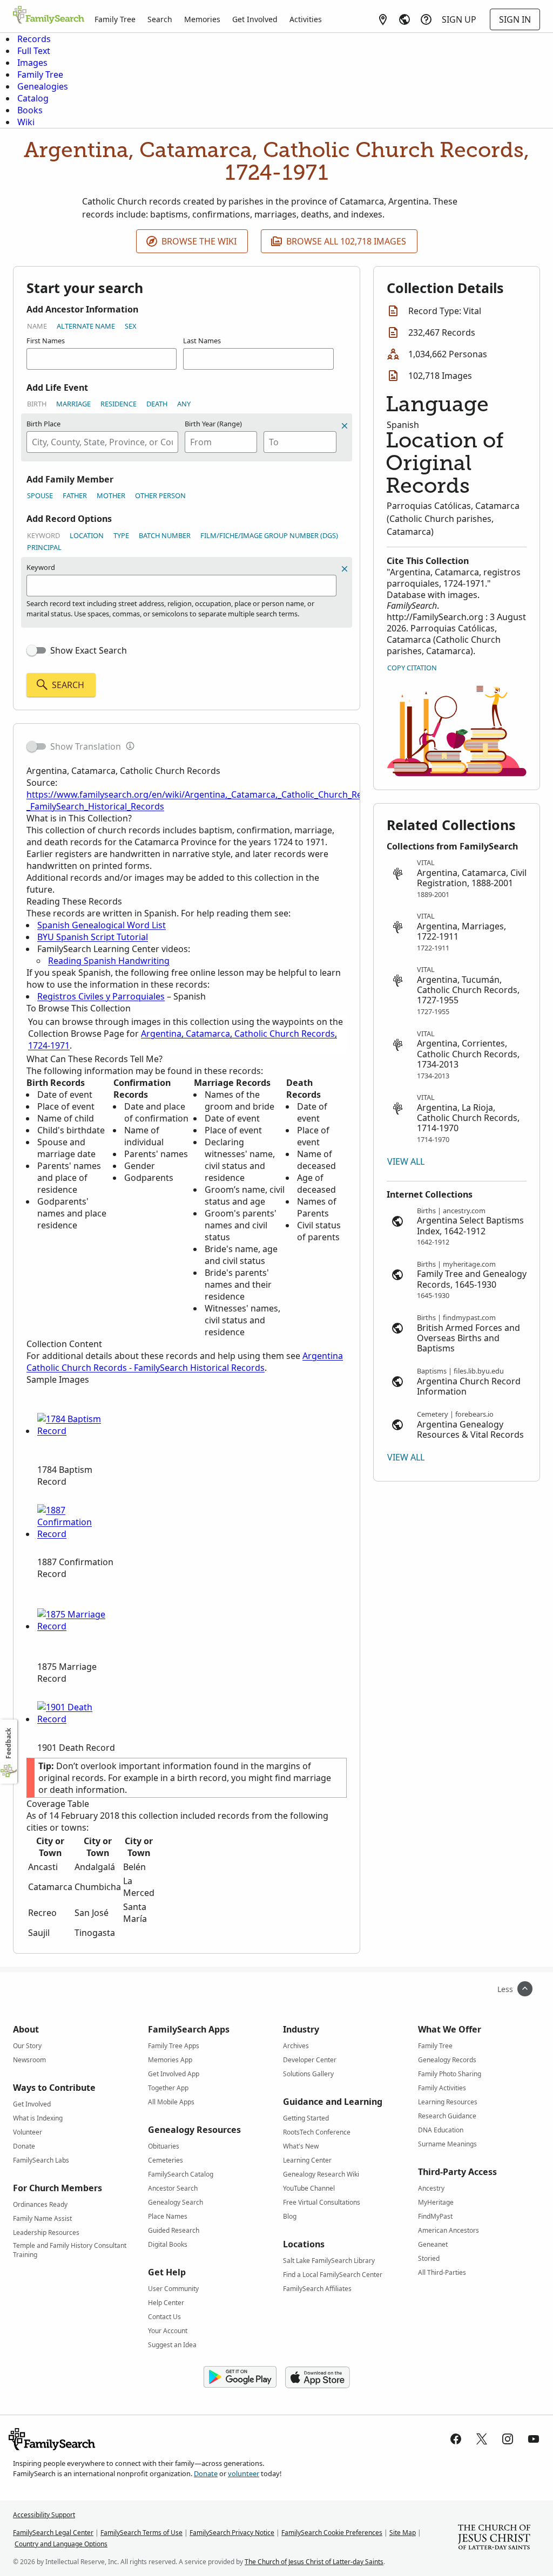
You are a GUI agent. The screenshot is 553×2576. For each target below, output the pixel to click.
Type (121, 535)
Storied (429, 2258)
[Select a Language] (404, 19)
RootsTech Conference (317, 2132)
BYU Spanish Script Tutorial (93, 937)
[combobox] (102, 442)
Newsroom (29, 2060)
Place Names (168, 2216)
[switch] (36, 650)
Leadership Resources (46, 2232)
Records (34, 39)
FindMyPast (435, 2216)
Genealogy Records (447, 2060)
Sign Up (459, 19)
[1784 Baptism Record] (78, 1431)
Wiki (26, 122)
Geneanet (433, 2244)
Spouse (40, 495)
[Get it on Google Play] (240, 2377)
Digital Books (168, 2244)
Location (87, 535)
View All (406, 1161)
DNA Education (441, 2130)
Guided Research (174, 2230)
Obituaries (164, 2146)
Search (160, 19)
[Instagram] (508, 2439)
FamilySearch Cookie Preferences (332, 2533)
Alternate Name (86, 326)
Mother (111, 495)
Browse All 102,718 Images (346, 241)
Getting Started (306, 2118)
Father (75, 495)
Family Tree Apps (174, 2046)
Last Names (202, 341)
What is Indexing (38, 2118)
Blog (290, 2216)
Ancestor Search (173, 2188)
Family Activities (442, 2088)
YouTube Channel (309, 2188)
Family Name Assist (42, 2218)
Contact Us (164, 2317)
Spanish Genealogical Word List (102, 925)
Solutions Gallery (308, 2074)
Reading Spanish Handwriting (109, 961)
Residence (119, 404)
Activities (306, 19)
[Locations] (383, 19)
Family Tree (115, 19)
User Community (173, 2289)
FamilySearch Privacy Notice (232, 2533)
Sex (131, 326)
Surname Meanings (447, 2144)
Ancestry (431, 2188)
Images (32, 63)
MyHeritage (436, 2202)
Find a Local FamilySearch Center (333, 2275)
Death (157, 404)
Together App (168, 2088)
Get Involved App (174, 2074)
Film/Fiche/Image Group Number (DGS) (269, 535)
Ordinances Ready (40, 2204)
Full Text (34, 51)
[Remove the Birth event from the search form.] (345, 426)
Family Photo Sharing (450, 2074)
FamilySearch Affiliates (317, 2289)
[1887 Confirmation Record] (78, 1534)
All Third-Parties (442, 2272)
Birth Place (43, 424)
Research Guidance (447, 2116)
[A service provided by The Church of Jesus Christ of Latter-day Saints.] (494, 2538)
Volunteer (28, 2132)
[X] (482, 2439)
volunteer (244, 2473)
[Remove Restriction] (345, 569)
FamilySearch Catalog (181, 2174)
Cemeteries (166, 2160)
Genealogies (43, 86)
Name (37, 326)
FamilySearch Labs (41, 2160)
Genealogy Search (176, 2202)
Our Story (27, 2046)
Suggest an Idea (172, 2345)
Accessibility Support (44, 2515)
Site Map (403, 2533)
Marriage (73, 404)
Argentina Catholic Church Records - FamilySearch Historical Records (185, 1362)
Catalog (33, 98)
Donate (24, 2146)
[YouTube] (534, 2439)
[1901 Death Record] (78, 1719)
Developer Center (310, 2060)
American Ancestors (449, 2230)
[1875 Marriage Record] (78, 1626)
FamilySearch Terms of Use (141, 2533)
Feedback (8, 1744)
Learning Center (307, 2160)
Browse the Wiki (199, 241)
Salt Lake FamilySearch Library (329, 2261)
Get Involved (255, 19)
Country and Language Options (61, 2544)
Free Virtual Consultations (322, 2202)
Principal (44, 547)
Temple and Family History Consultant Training (70, 2247)
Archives (296, 2046)
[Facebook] (456, 2439)
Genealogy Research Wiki (321, 2174)
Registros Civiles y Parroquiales (101, 996)
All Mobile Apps (171, 2102)
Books (30, 110)
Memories (202, 19)
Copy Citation (412, 668)
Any (184, 404)
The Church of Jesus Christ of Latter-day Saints (314, 2562)
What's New (301, 2146)
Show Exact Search (89, 650)
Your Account (168, 2331)
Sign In (515, 19)
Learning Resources (448, 2102)
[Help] (426, 19)
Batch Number (165, 535)
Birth (37, 404)
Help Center (166, 2303)
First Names (46, 341)
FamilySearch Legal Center (53, 2533)
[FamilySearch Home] (49, 16)
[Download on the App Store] (318, 2377)
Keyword (43, 535)
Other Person (160, 495)
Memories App (170, 2060)
